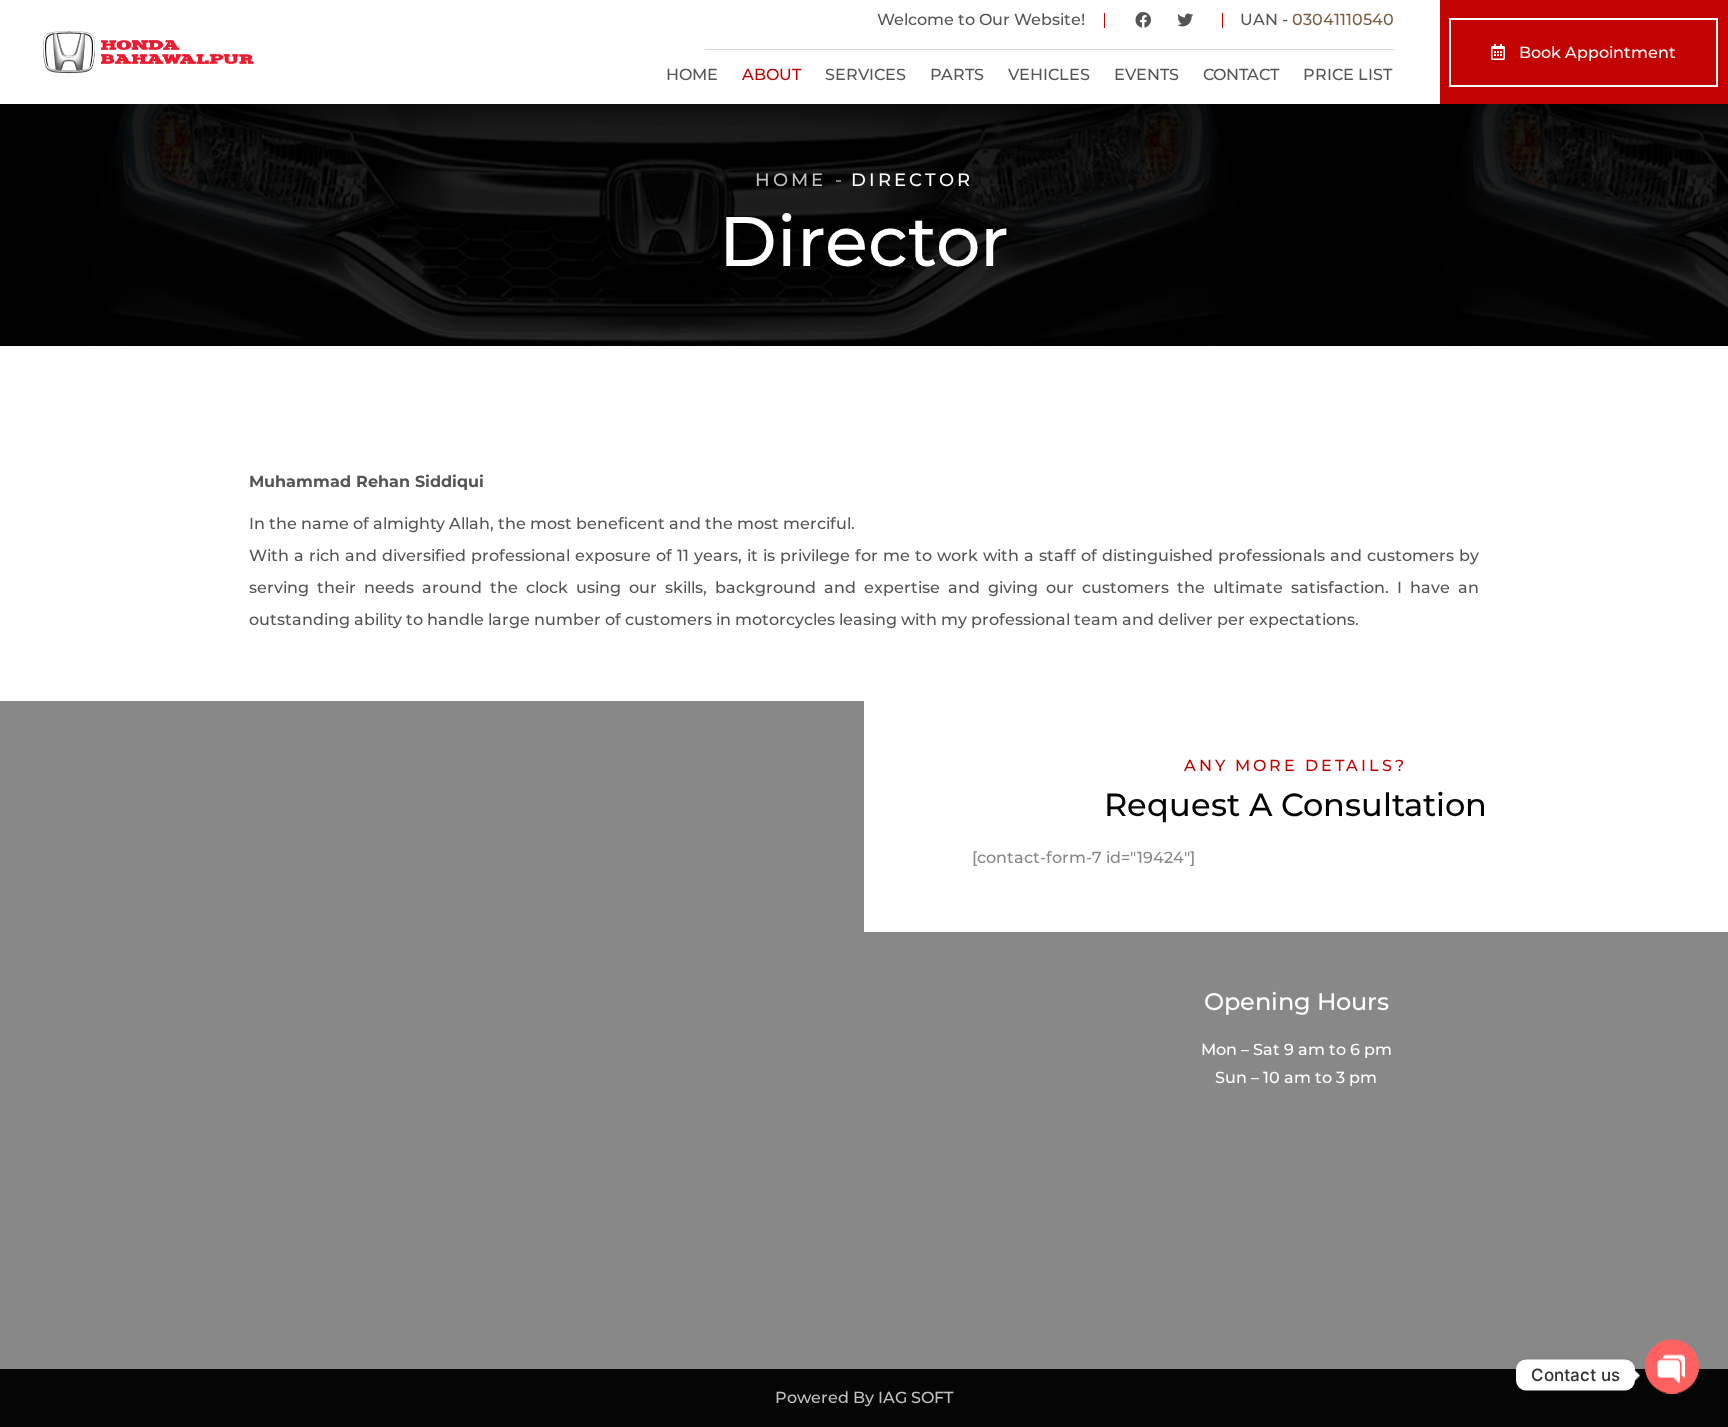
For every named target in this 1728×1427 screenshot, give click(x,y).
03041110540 (1343, 19)
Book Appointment (1595, 52)
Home (790, 180)
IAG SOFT (915, 1397)
